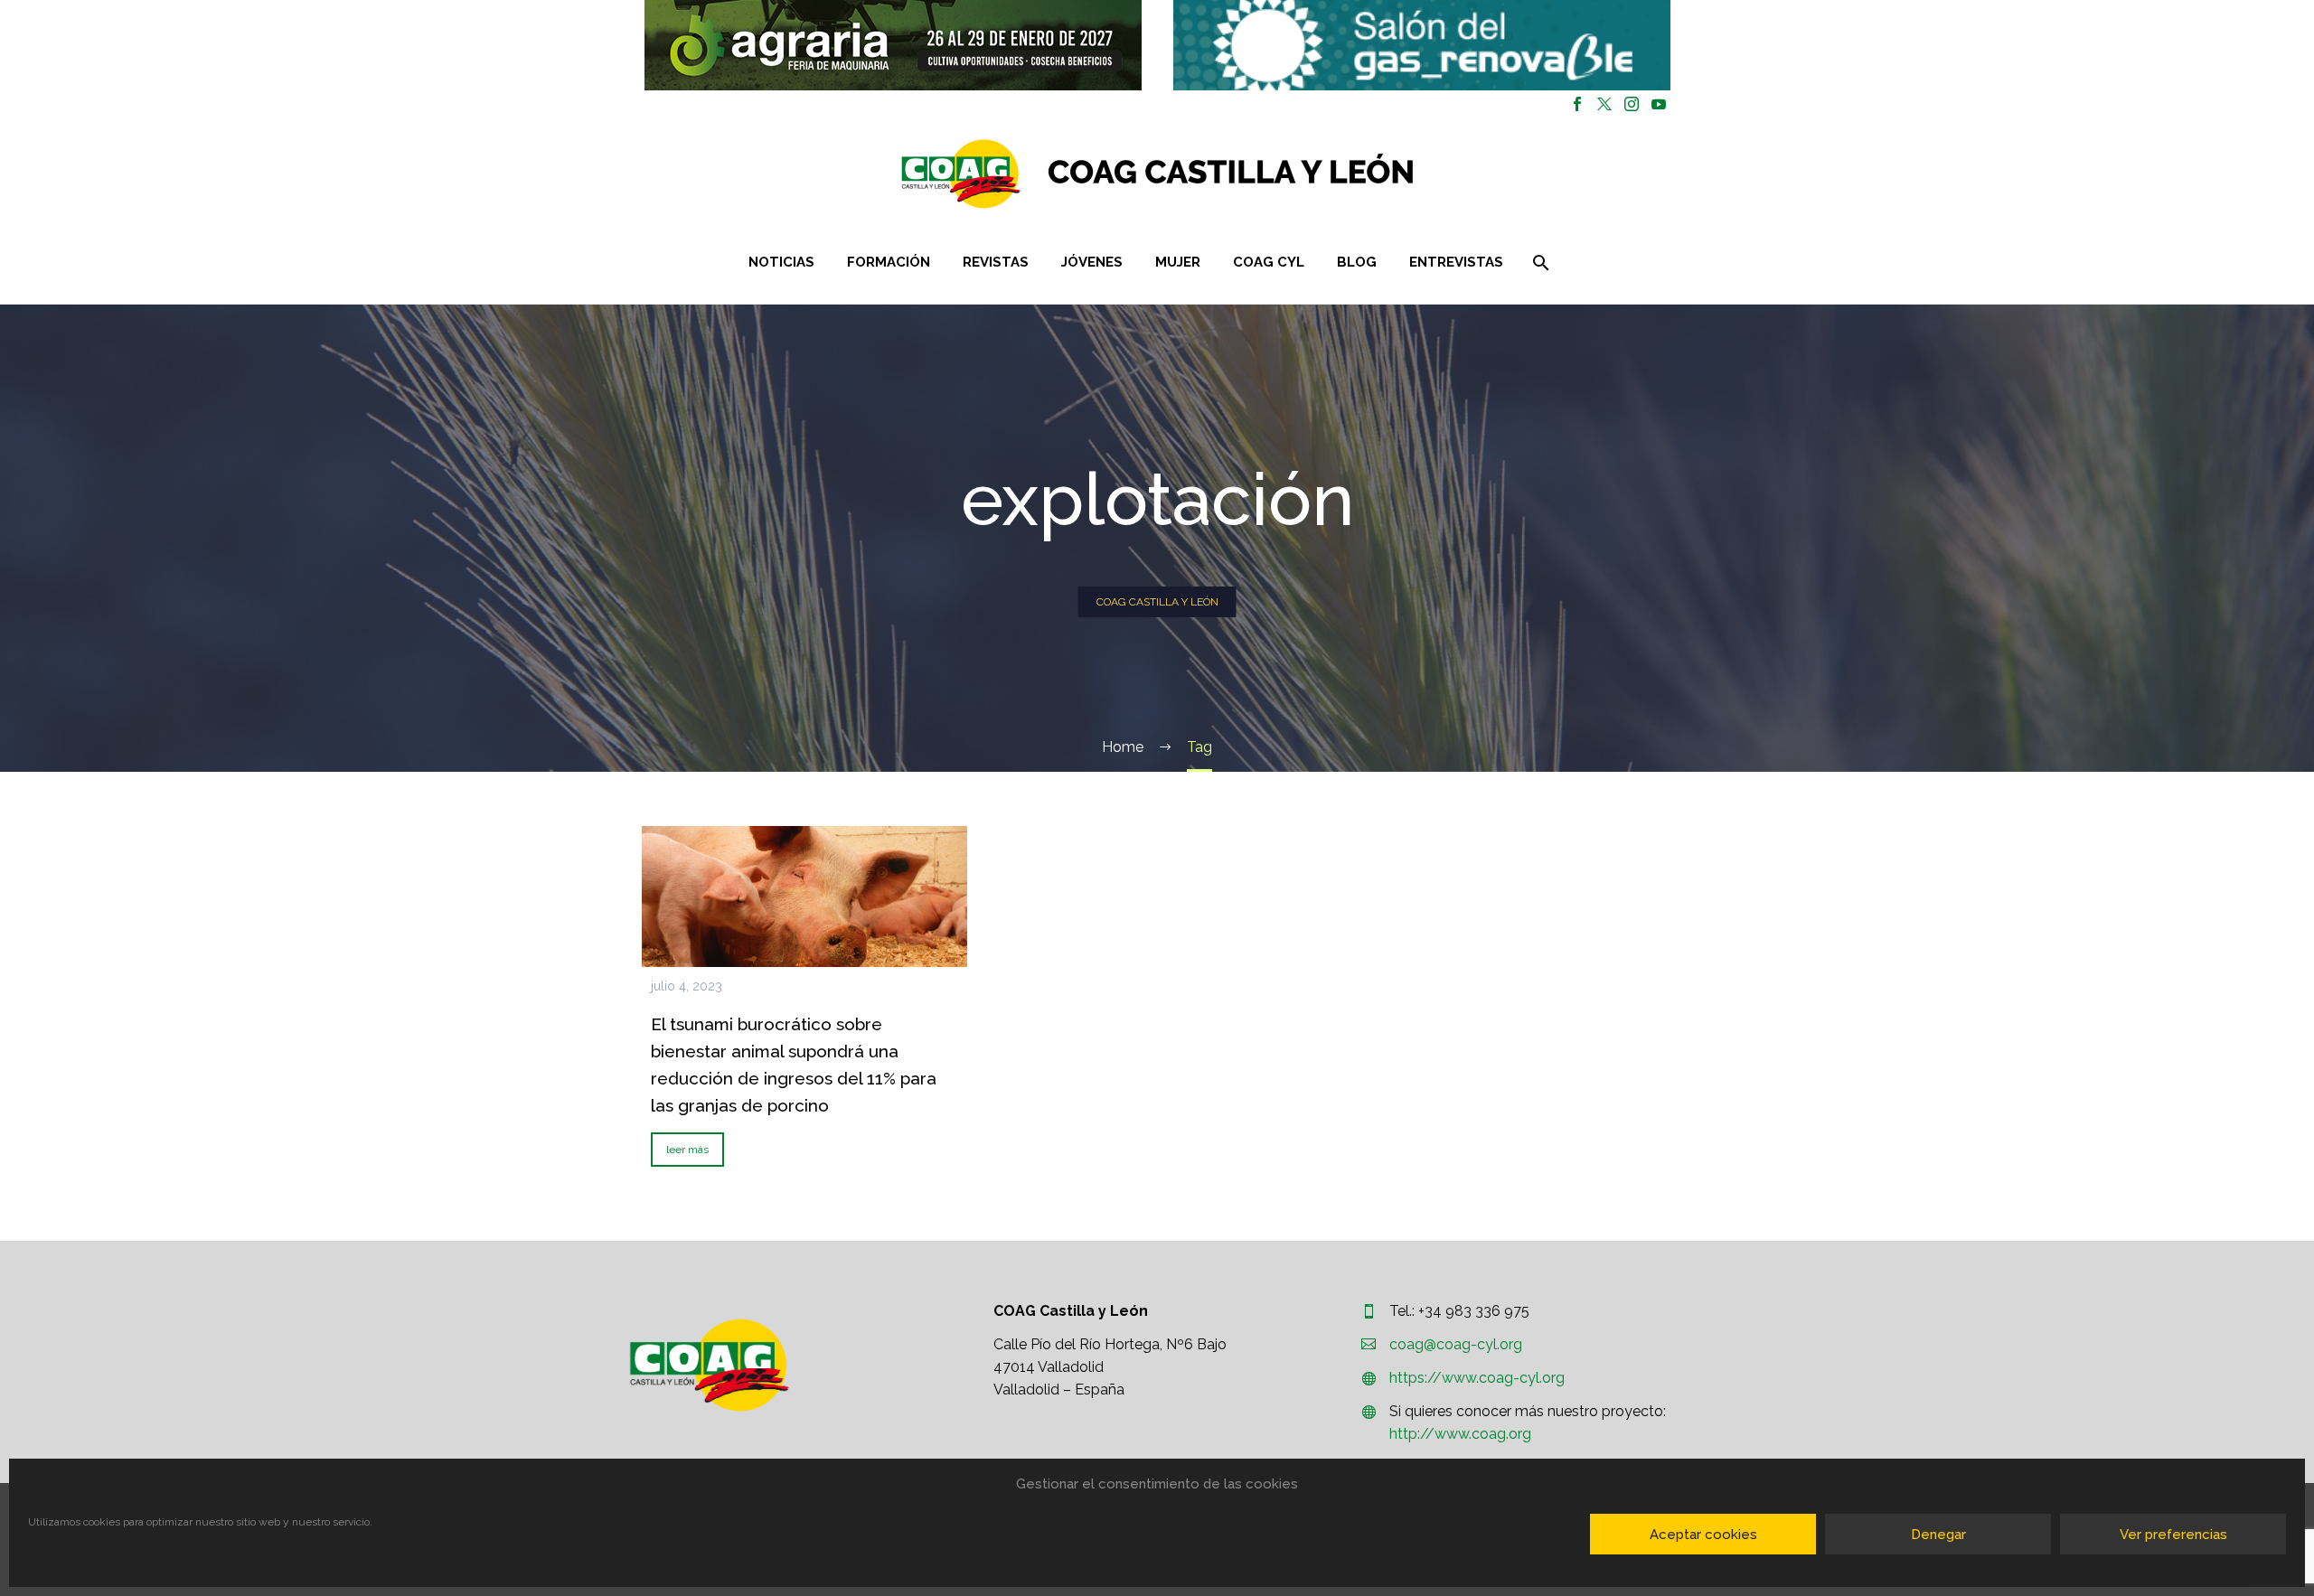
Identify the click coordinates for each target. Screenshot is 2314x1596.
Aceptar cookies (1703, 1535)
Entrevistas (1456, 262)
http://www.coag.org (1460, 1434)
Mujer (1178, 262)
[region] (893, 45)
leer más (687, 1150)
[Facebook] (1577, 104)
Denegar (1938, 1535)
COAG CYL (1269, 262)
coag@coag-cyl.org (1456, 1344)
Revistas (996, 262)
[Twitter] (1604, 104)
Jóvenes (1092, 262)
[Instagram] (1632, 104)
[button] (893, 45)
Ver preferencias (2173, 1535)
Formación (889, 262)
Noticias (781, 262)
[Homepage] (1265, 174)
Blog (1357, 262)
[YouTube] (1659, 104)
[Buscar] (1540, 263)
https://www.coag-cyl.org (1477, 1378)
